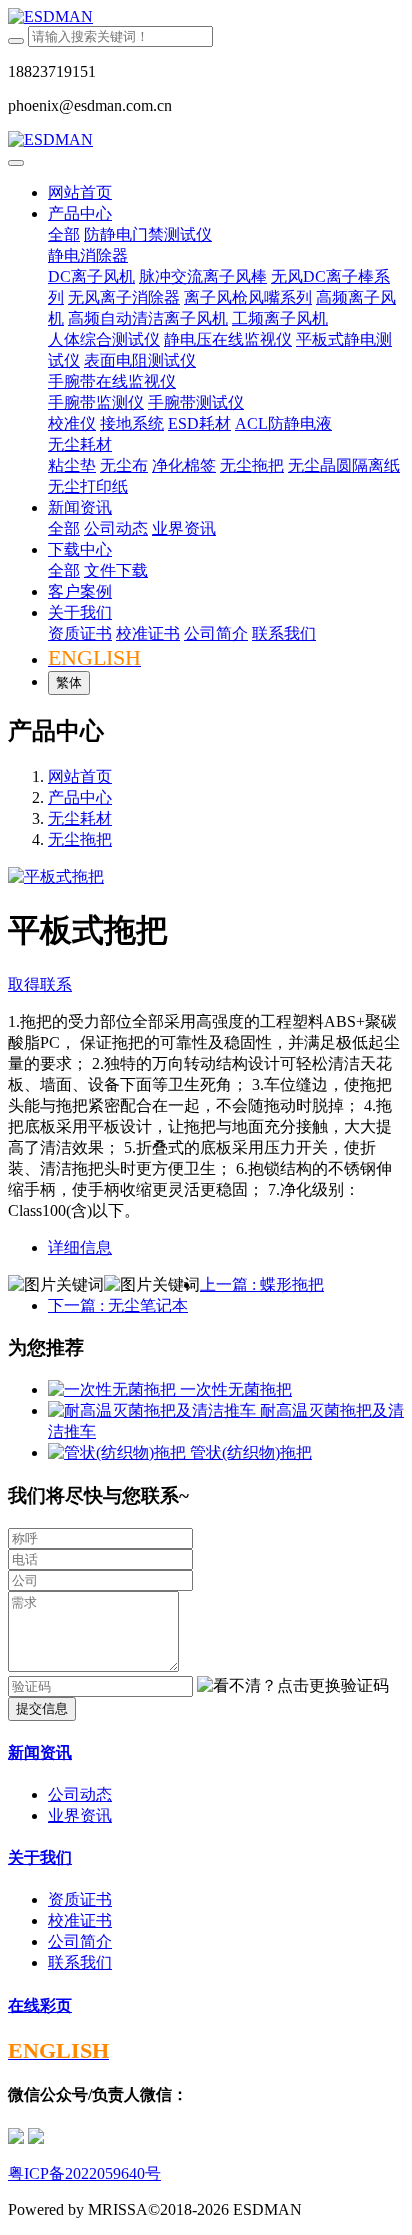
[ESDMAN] (206, 17)
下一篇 (118, 1305)
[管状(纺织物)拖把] (119, 1452)
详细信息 (80, 1247)
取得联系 (40, 984)
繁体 (69, 682)
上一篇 (262, 1284)
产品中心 (80, 797)
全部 (64, 234)
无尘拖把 (80, 839)
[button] (293, 1686)
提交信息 (42, 1708)
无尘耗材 (80, 818)
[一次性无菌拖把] (114, 1389)
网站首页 (80, 192)
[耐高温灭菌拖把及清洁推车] (154, 1410)
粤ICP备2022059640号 (84, 2173)
